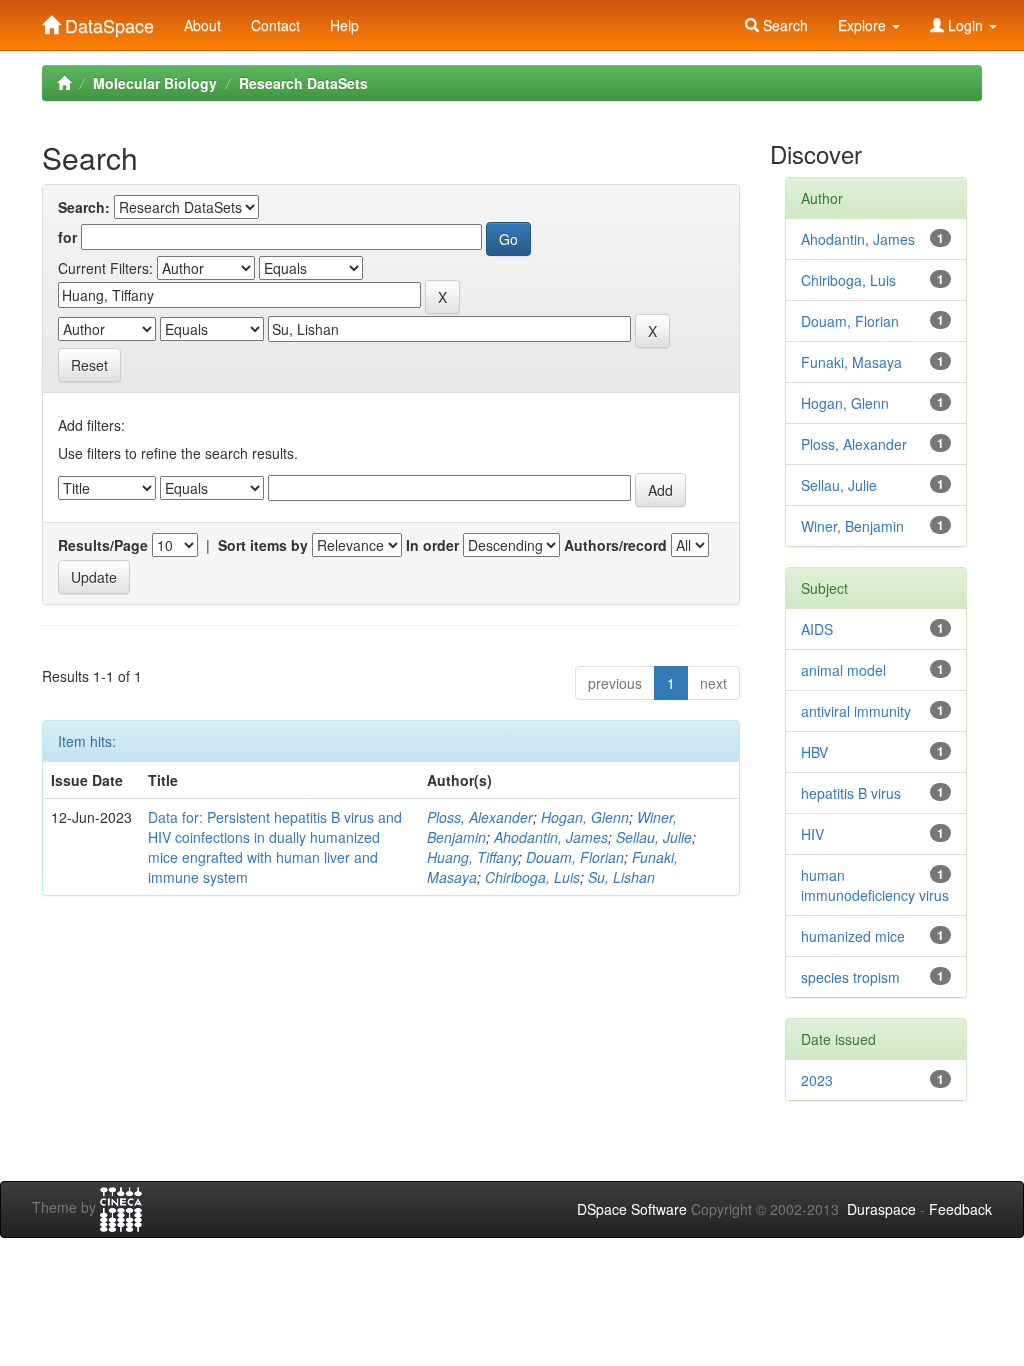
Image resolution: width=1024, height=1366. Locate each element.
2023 (817, 1080)
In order (432, 545)
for (67, 237)
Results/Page (103, 545)
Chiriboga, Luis (532, 877)
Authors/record (615, 545)
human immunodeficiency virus (875, 885)
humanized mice (853, 936)
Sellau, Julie (654, 837)
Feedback (960, 1209)
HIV (812, 834)
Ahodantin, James (551, 837)
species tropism (850, 977)
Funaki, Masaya (851, 362)
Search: (84, 207)
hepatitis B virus (851, 793)
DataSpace (107, 21)
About (202, 25)
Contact (275, 25)
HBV (814, 752)
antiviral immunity (856, 711)
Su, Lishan (621, 877)
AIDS (817, 629)
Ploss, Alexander (480, 817)
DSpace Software (632, 1209)
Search (783, 25)
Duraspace (881, 1209)
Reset (89, 365)
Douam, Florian (575, 857)
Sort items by (263, 545)
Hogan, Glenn (585, 817)
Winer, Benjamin (852, 526)
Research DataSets (303, 83)
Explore (864, 25)
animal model (843, 670)
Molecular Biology (155, 83)
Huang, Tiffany (472, 857)
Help (344, 25)
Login (965, 25)
